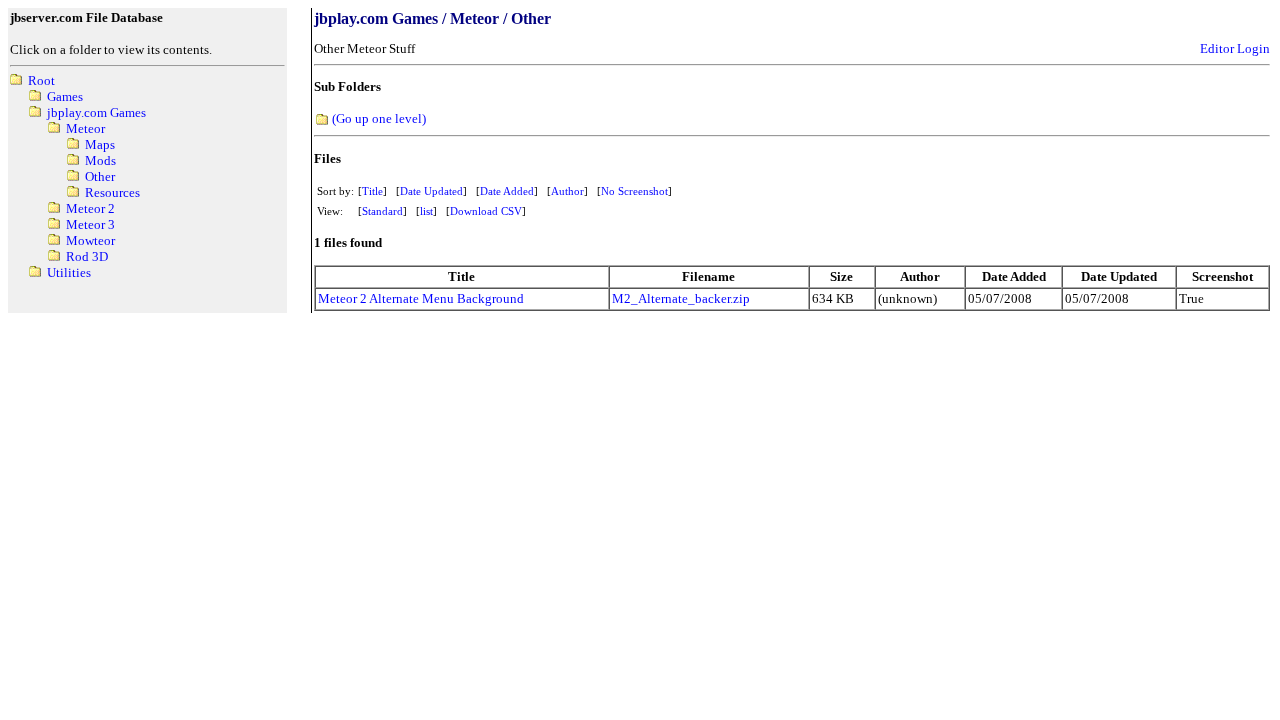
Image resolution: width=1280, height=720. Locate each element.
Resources (112, 192)
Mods (100, 160)
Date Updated (431, 191)
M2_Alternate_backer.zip (681, 298)
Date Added (507, 191)
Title (372, 191)
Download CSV (486, 211)
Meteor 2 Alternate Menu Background (421, 298)
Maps (100, 144)
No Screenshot (634, 191)
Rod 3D (87, 256)
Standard (382, 211)
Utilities (69, 272)
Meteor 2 (90, 208)
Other (100, 176)
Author (567, 191)
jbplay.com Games (96, 112)
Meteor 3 (90, 224)
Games (65, 96)
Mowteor (90, 240)
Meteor (85, 128)
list (426, 211)
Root (41, 80)
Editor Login (1235, 48)
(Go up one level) (379, 118)
